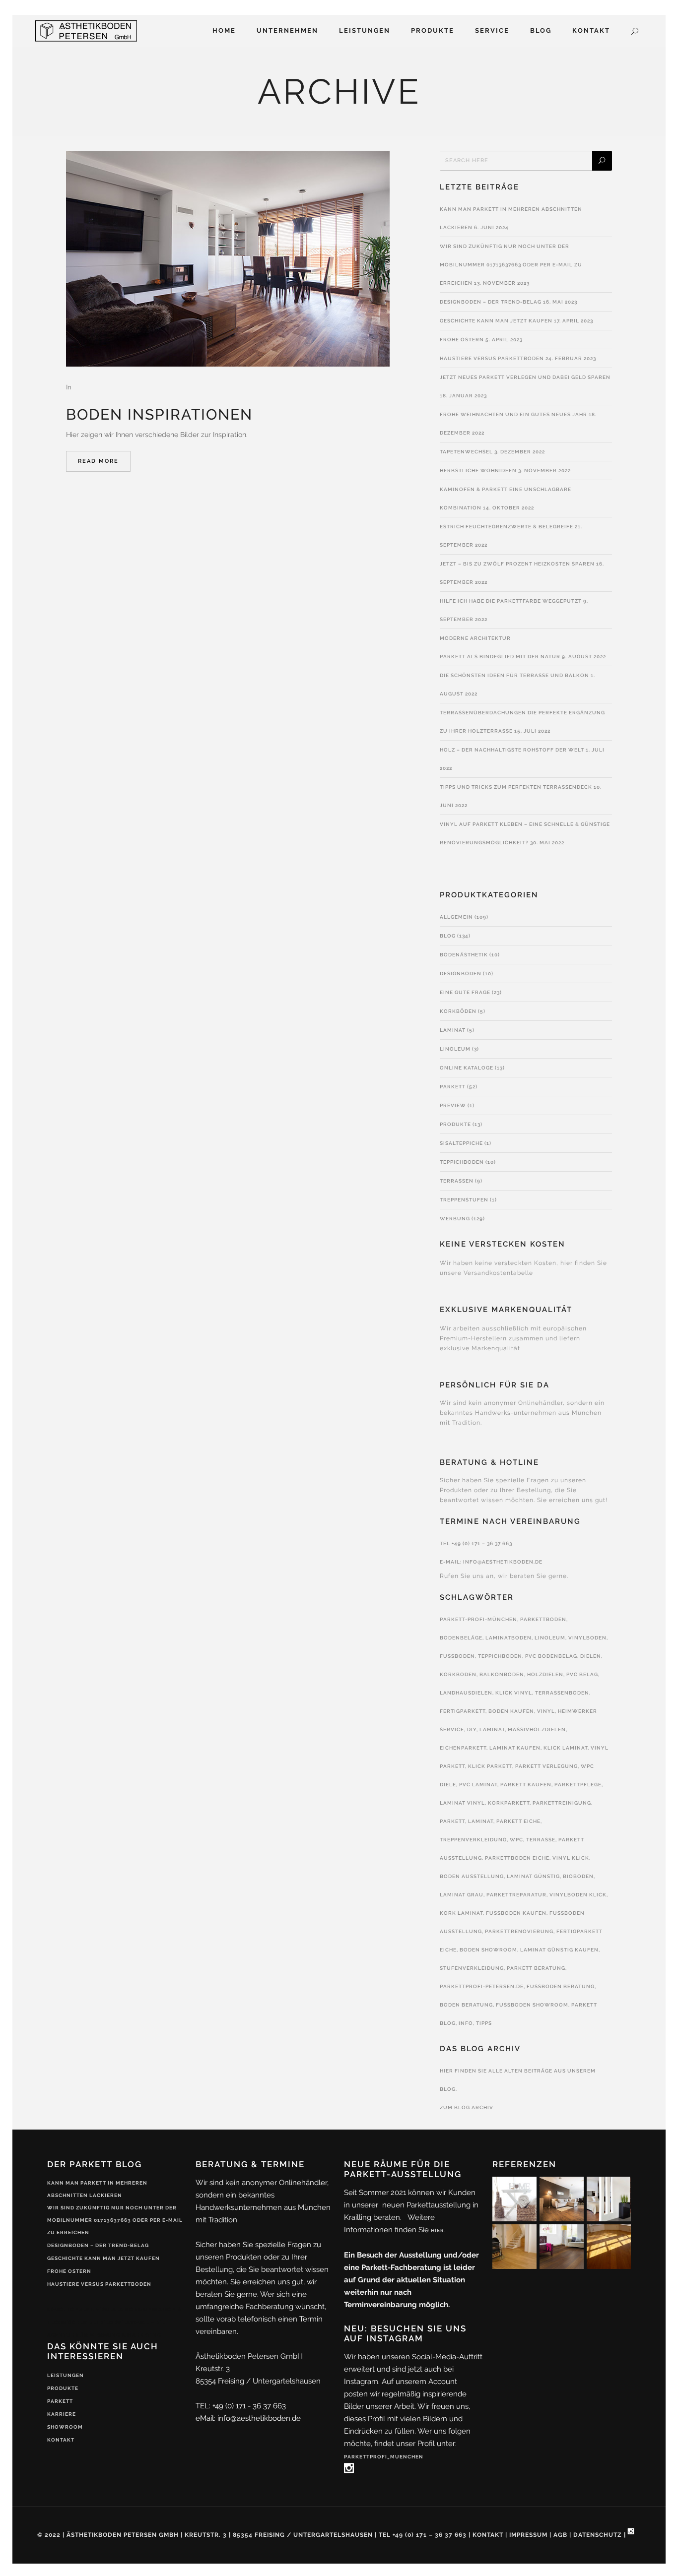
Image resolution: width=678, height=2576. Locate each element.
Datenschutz (598, 2535)
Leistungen (66, 2375)
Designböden (461, 974)
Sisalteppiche (461, 1143)
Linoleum (455, 1049)
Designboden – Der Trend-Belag (491, 302)
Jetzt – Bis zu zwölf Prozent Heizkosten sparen (517, 564)
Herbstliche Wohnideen (478, 471)
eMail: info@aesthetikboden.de (248, 2418)
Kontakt (61, 2440)
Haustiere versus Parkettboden (492, 358)
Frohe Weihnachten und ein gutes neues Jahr (513, 414)
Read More (98, 461)
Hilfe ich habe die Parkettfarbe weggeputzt (511, 601)
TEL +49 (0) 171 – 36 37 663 (476, 1543)
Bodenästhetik (464, 955)
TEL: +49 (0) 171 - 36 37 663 (241, 2406)
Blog (448, 936)
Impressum (528, 2535)
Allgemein (456, 917)
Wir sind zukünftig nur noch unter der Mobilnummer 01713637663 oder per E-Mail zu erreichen (511, 265)
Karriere (62, 2414)
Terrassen (457, 1181)
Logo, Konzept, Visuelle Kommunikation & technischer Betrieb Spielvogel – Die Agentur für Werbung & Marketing (114, 2322)
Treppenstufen (464, 1200)
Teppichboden (462, 1162)
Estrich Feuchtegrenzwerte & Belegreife (507, 527)
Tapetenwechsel (466, 452)
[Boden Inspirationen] (228, 259)
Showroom (65, 2427)
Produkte (455, 1124)
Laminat (453, 1030)
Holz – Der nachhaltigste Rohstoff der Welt (512, 750)
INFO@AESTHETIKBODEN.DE (503, 1562)
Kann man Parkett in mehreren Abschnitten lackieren (97, 2189)
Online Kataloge (467, 1068)
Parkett (453, 1087)
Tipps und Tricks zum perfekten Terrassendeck (516, 787)
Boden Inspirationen (159, 414)
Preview (453, 1105)
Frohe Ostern (462, 340)
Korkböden (458, 1011)
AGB (560, 2535)
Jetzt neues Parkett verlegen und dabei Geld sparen (525, 377)
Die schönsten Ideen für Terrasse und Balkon (514, 675)
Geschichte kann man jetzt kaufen (496, 321)
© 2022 (49, 2535)
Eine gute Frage (465, 992)
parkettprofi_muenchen (384, 2457)
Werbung (455, 1219)
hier (438, 2230)
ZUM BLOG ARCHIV (467, 2107)
